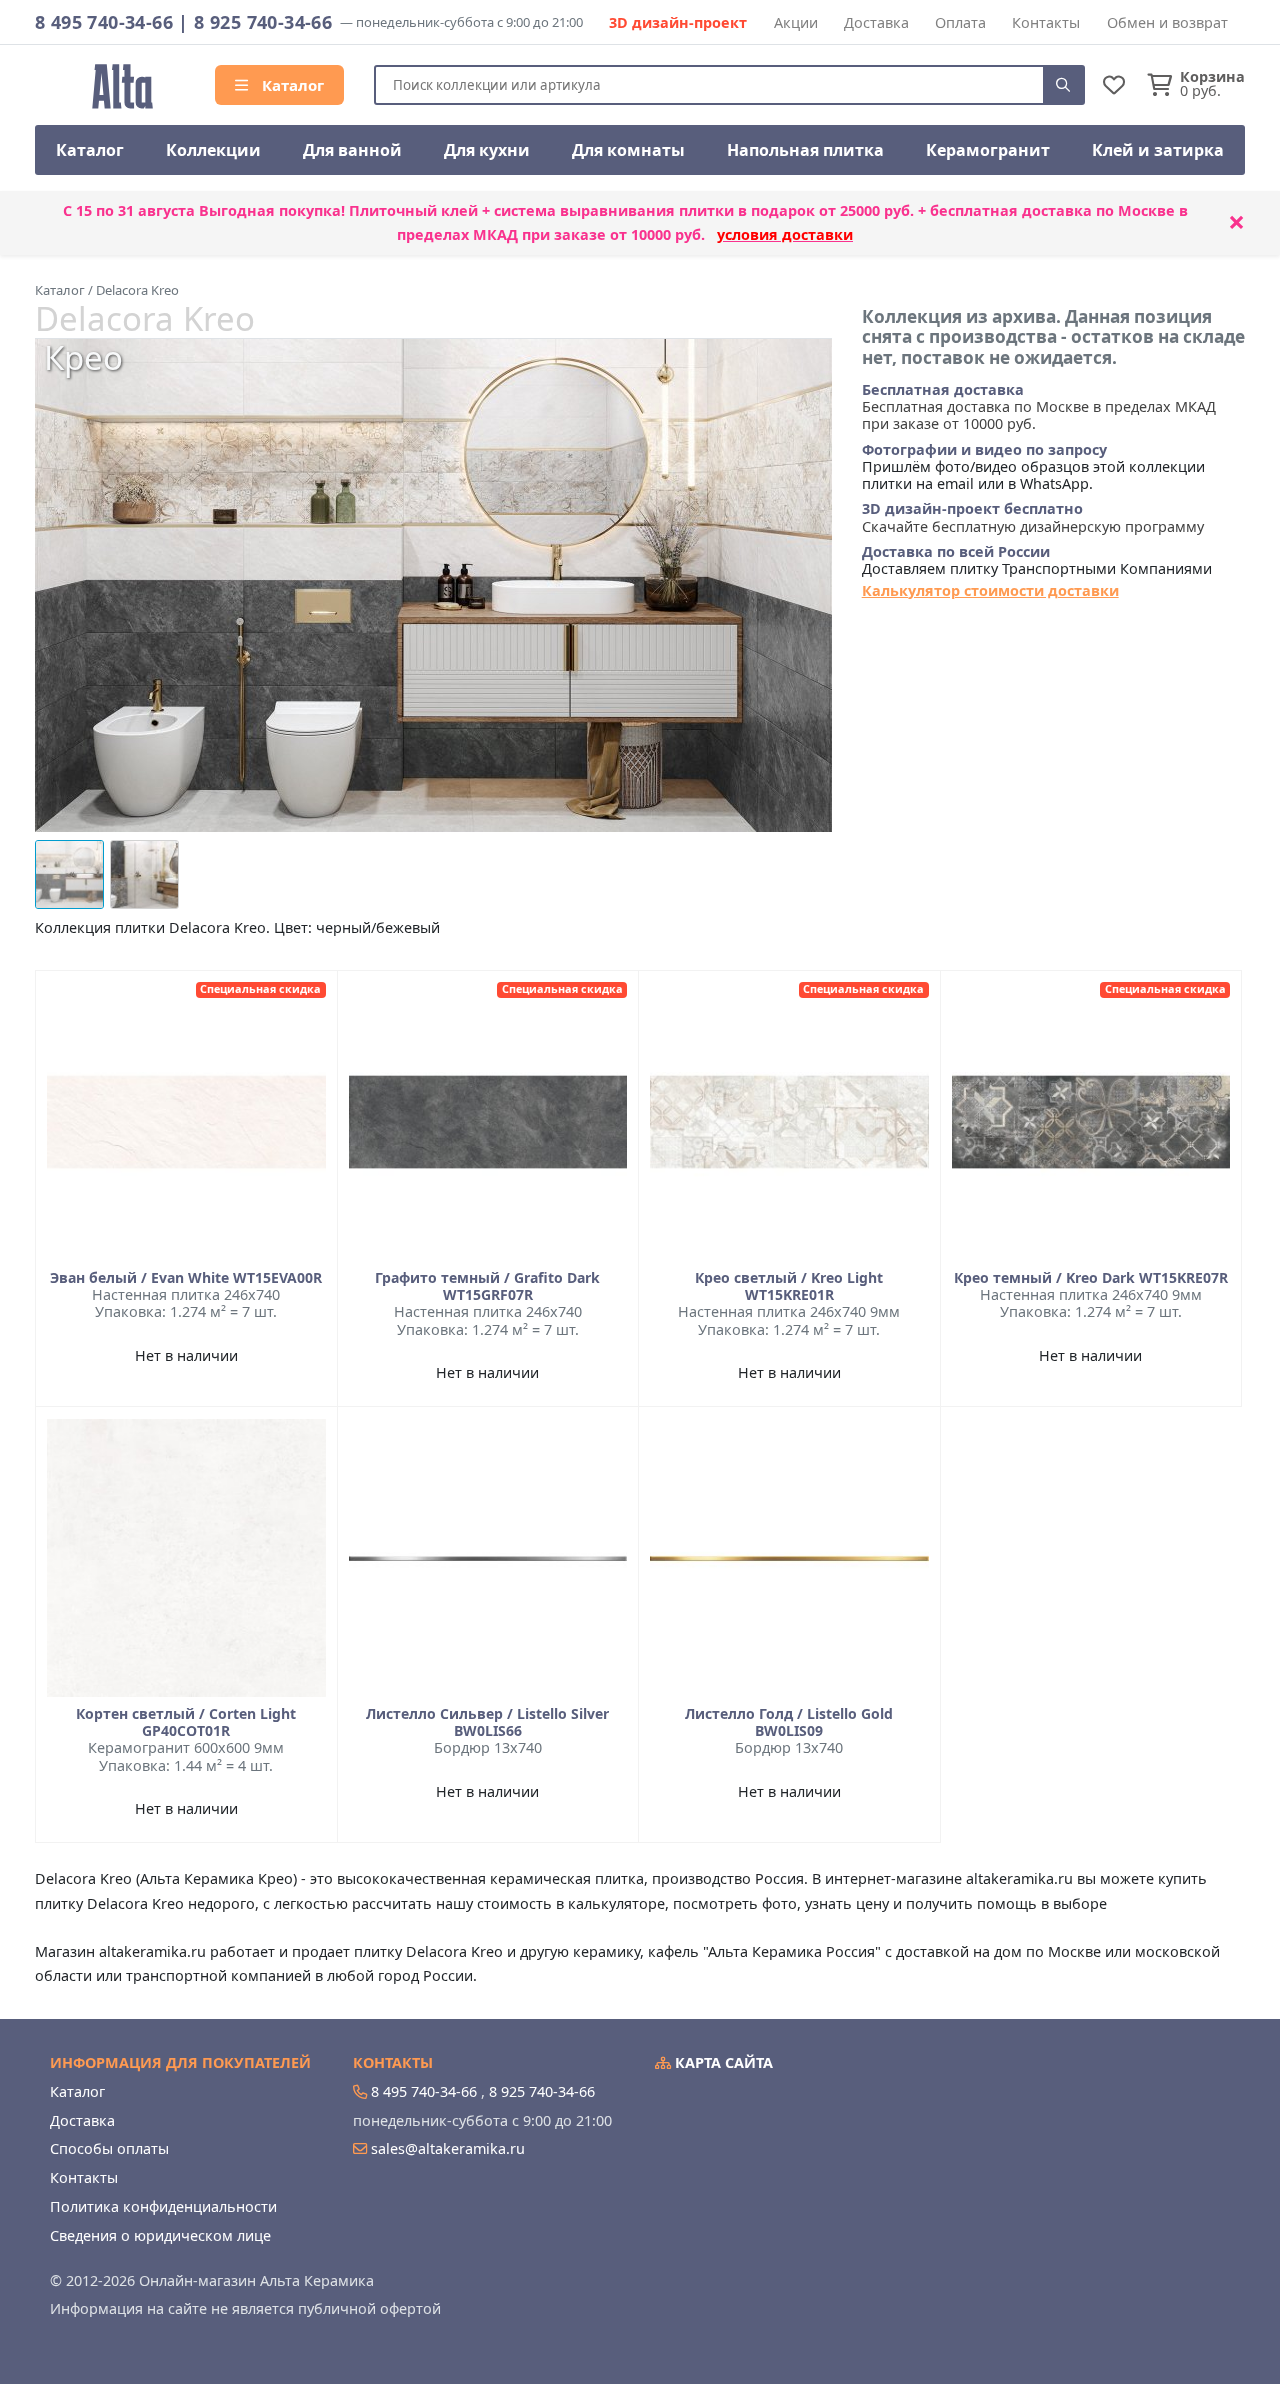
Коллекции (213, 150)
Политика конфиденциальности (163, 2206)
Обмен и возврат (1167, 22)
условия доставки (785, 234)
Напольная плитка (805, 150)
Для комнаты (628, 150)
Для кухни (487, 150)
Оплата (960, 22)
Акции (796, 22)
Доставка (876, 22)
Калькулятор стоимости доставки (990, 590)
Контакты (1046, 22)
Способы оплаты (109, 2148)
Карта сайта (722, 2062)
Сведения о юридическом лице (160, 2235)
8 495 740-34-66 (104, 22)
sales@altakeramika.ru (448, 2148)
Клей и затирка (1158, 150)
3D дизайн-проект (678, 22)
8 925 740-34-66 (263, 22)
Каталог (291, 85)
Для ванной (352, 150)
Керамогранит (988, 150)
